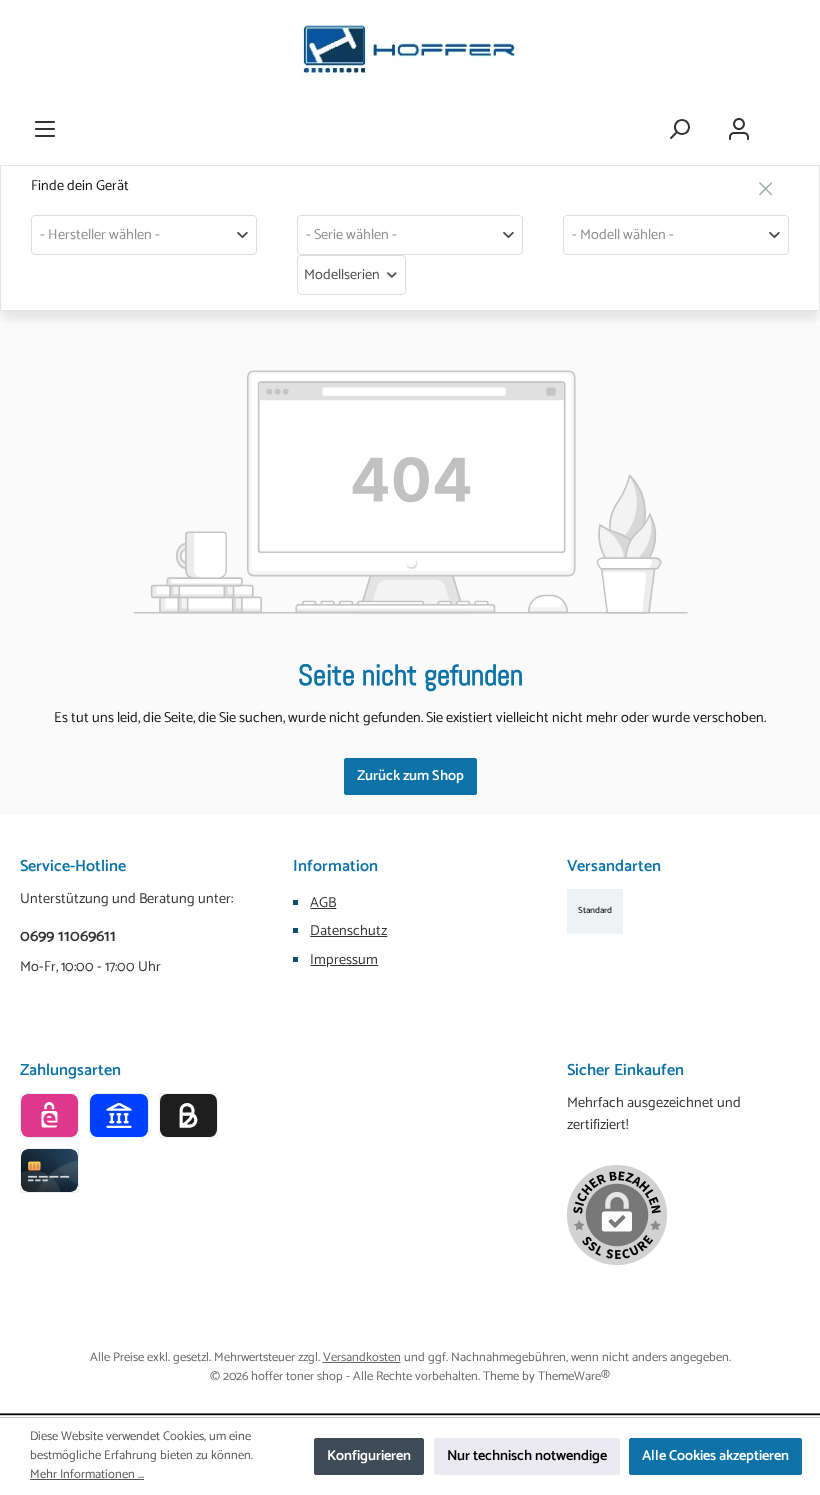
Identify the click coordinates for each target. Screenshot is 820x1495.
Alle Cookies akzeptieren (715, 1456)
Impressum (344, 960)
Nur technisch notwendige (527, 1456)
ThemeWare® (574, 1376)
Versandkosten (362, 1357)
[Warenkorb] (787, 120)
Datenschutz (348, 931)
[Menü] (45, 129)
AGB (323, 903)
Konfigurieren (369, 1456)
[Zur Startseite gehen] (410, 54)
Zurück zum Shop (410, 776)
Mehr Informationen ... (87, 1475)
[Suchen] (679, 129)
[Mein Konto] (739, 129)
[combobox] (144, 235)
